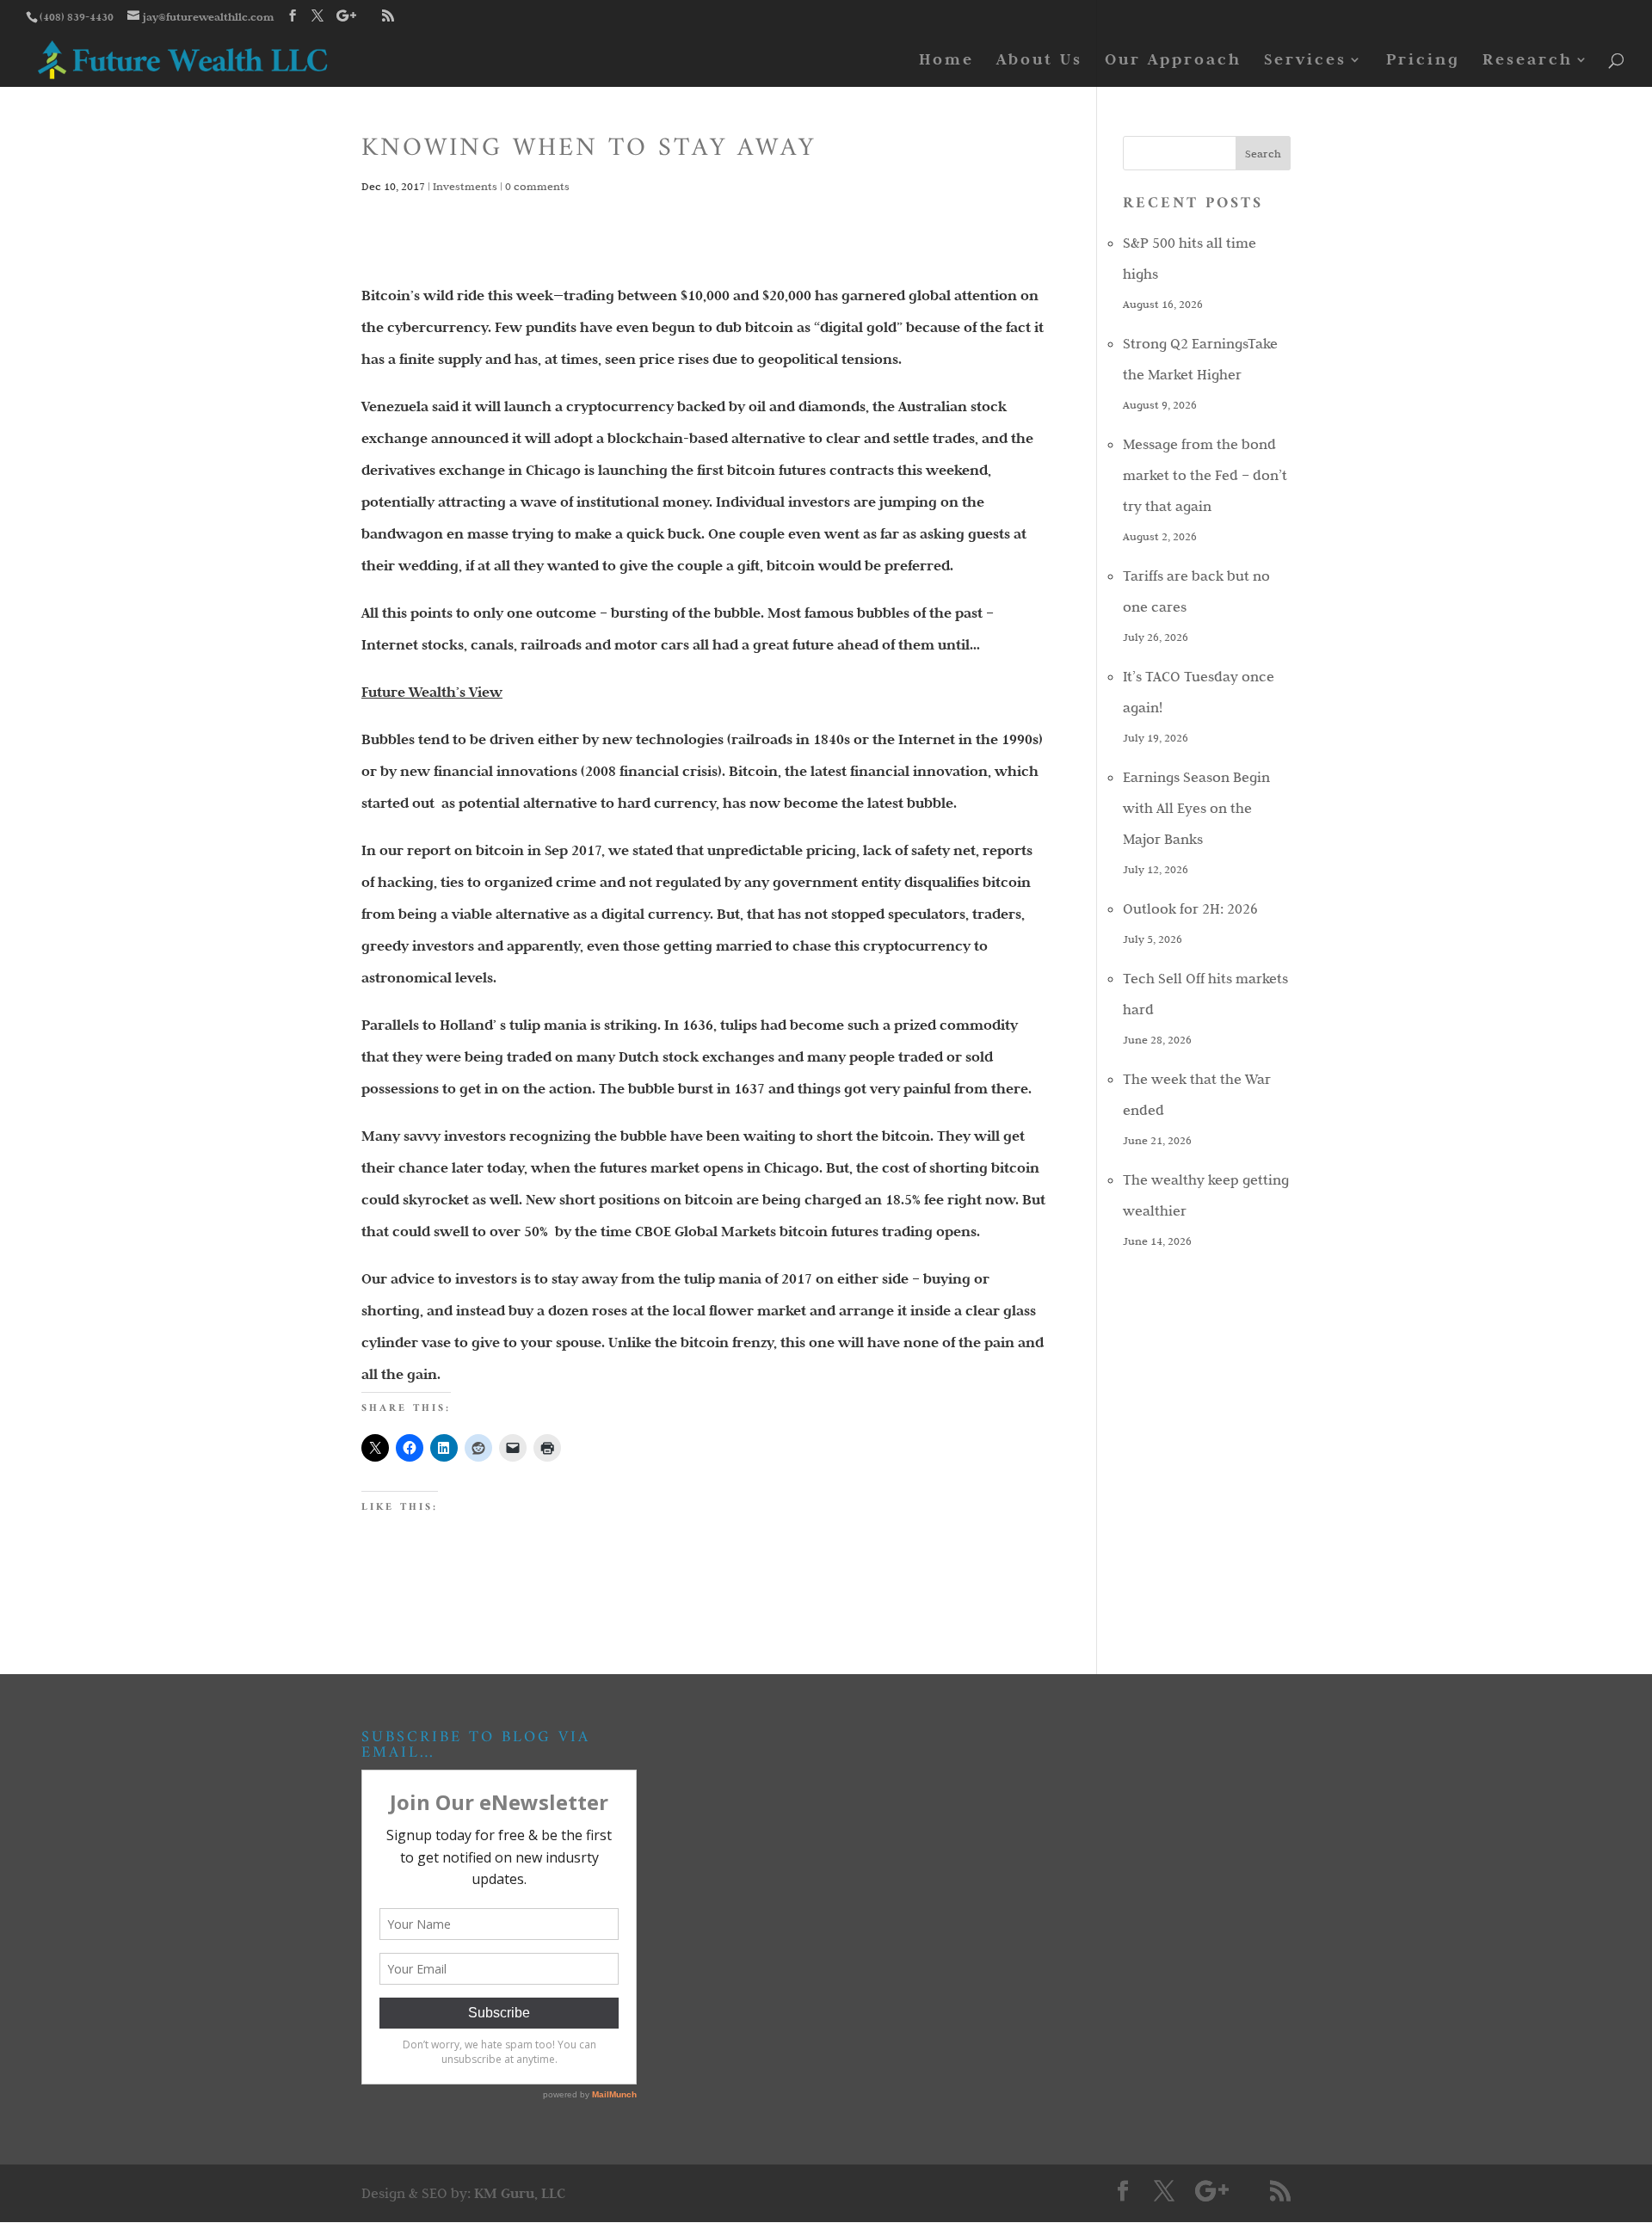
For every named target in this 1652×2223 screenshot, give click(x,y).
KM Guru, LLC (520, 2193)
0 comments (537, 186)
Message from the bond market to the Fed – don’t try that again (1205, 475)
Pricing (1423, 61)
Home (946, 61)
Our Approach (1173, 61)
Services (1305, 61)
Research (1528, 61)
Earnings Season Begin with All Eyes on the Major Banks (1196, 808)
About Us (1039, 61)
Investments (465, 186)
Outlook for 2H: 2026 (1190, 908)
